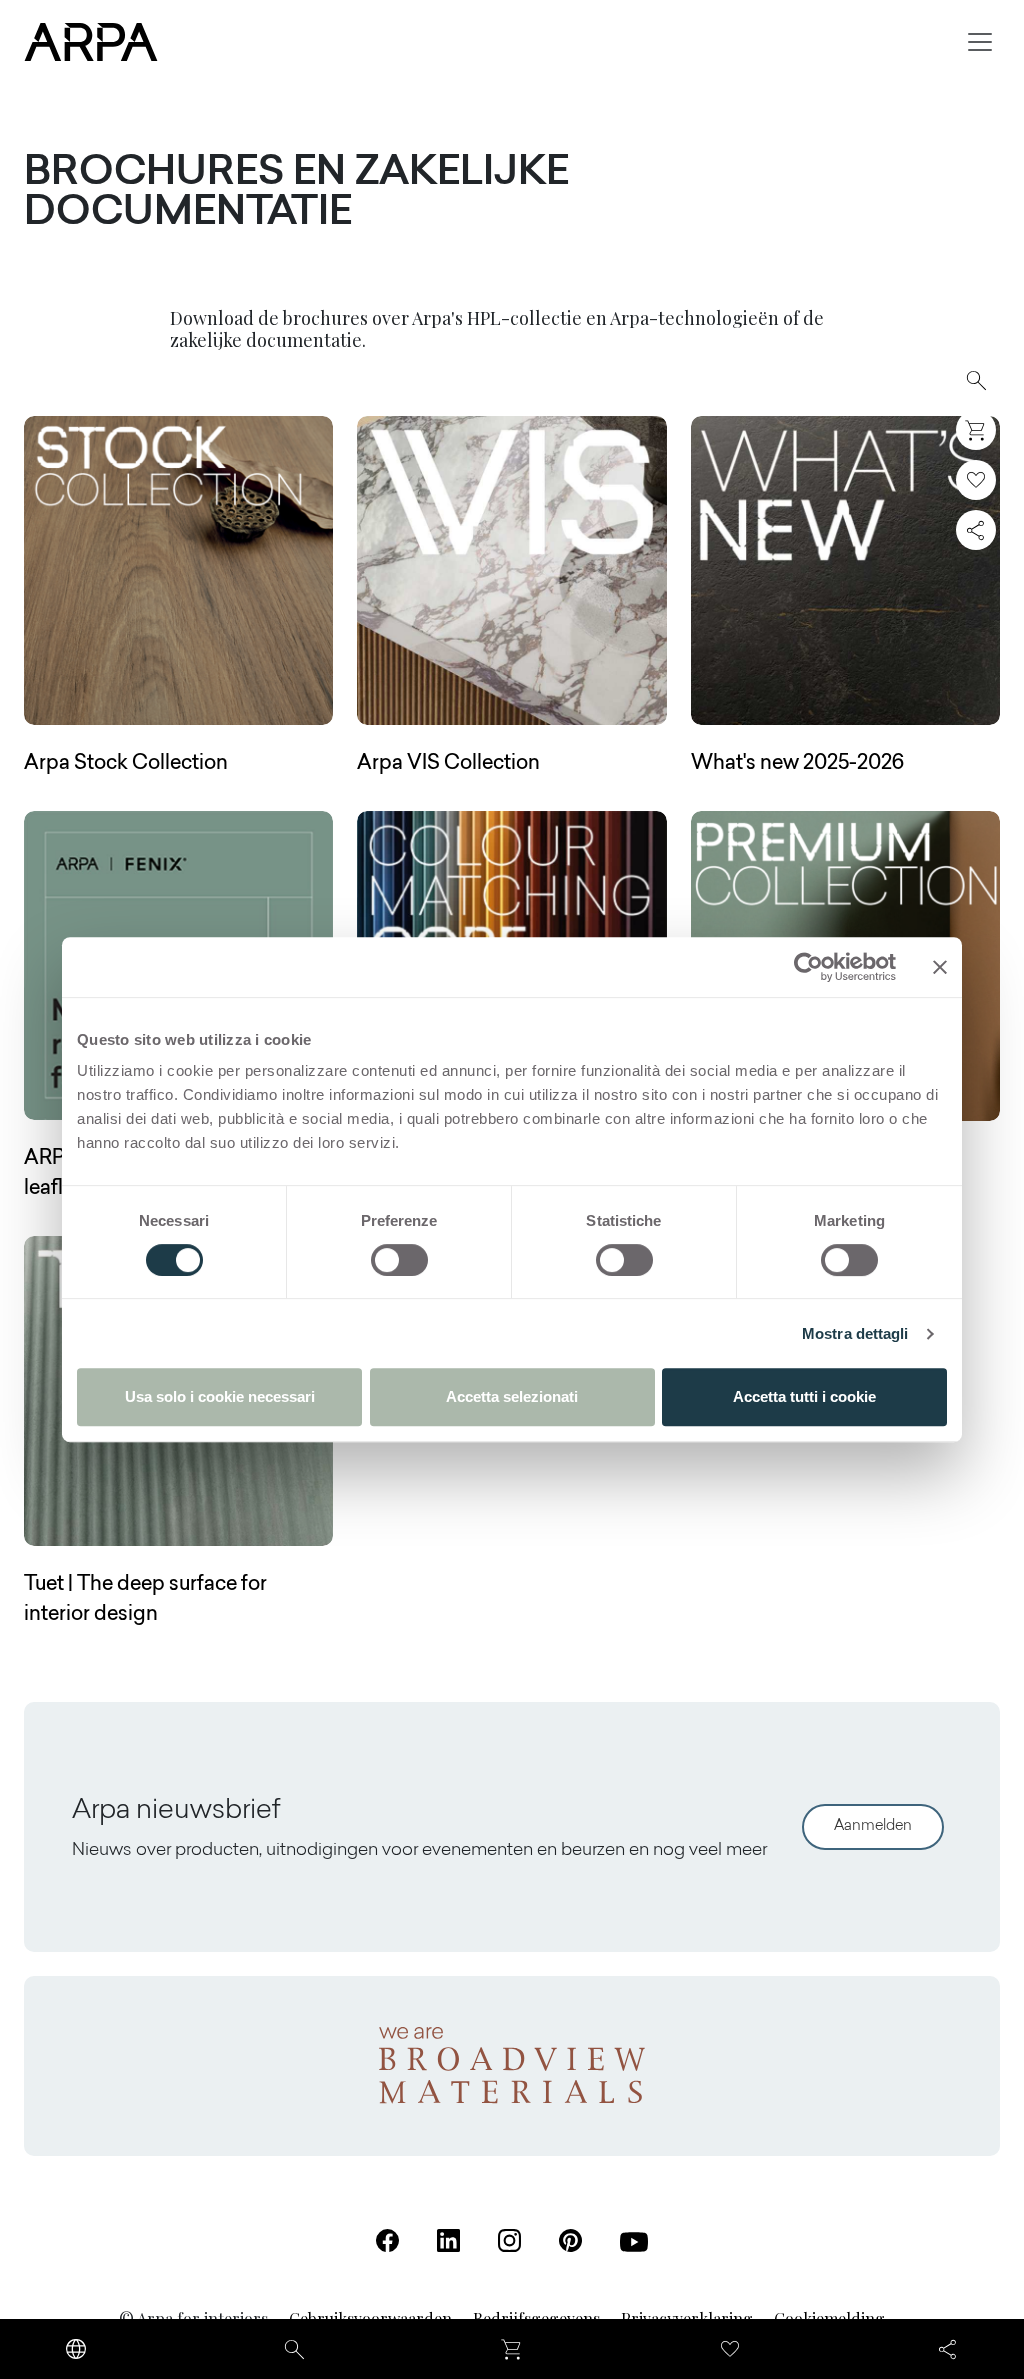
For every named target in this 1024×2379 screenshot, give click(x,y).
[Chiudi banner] (940, 967)
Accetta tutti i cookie (804, 1396)
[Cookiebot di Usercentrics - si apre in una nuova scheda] (808, 967)
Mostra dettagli (855, 1333)
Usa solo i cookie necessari (220, 1396)
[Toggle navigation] (980, 42)
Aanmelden (873, 1826)
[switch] (399, 1260)
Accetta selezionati (512, 1396)
